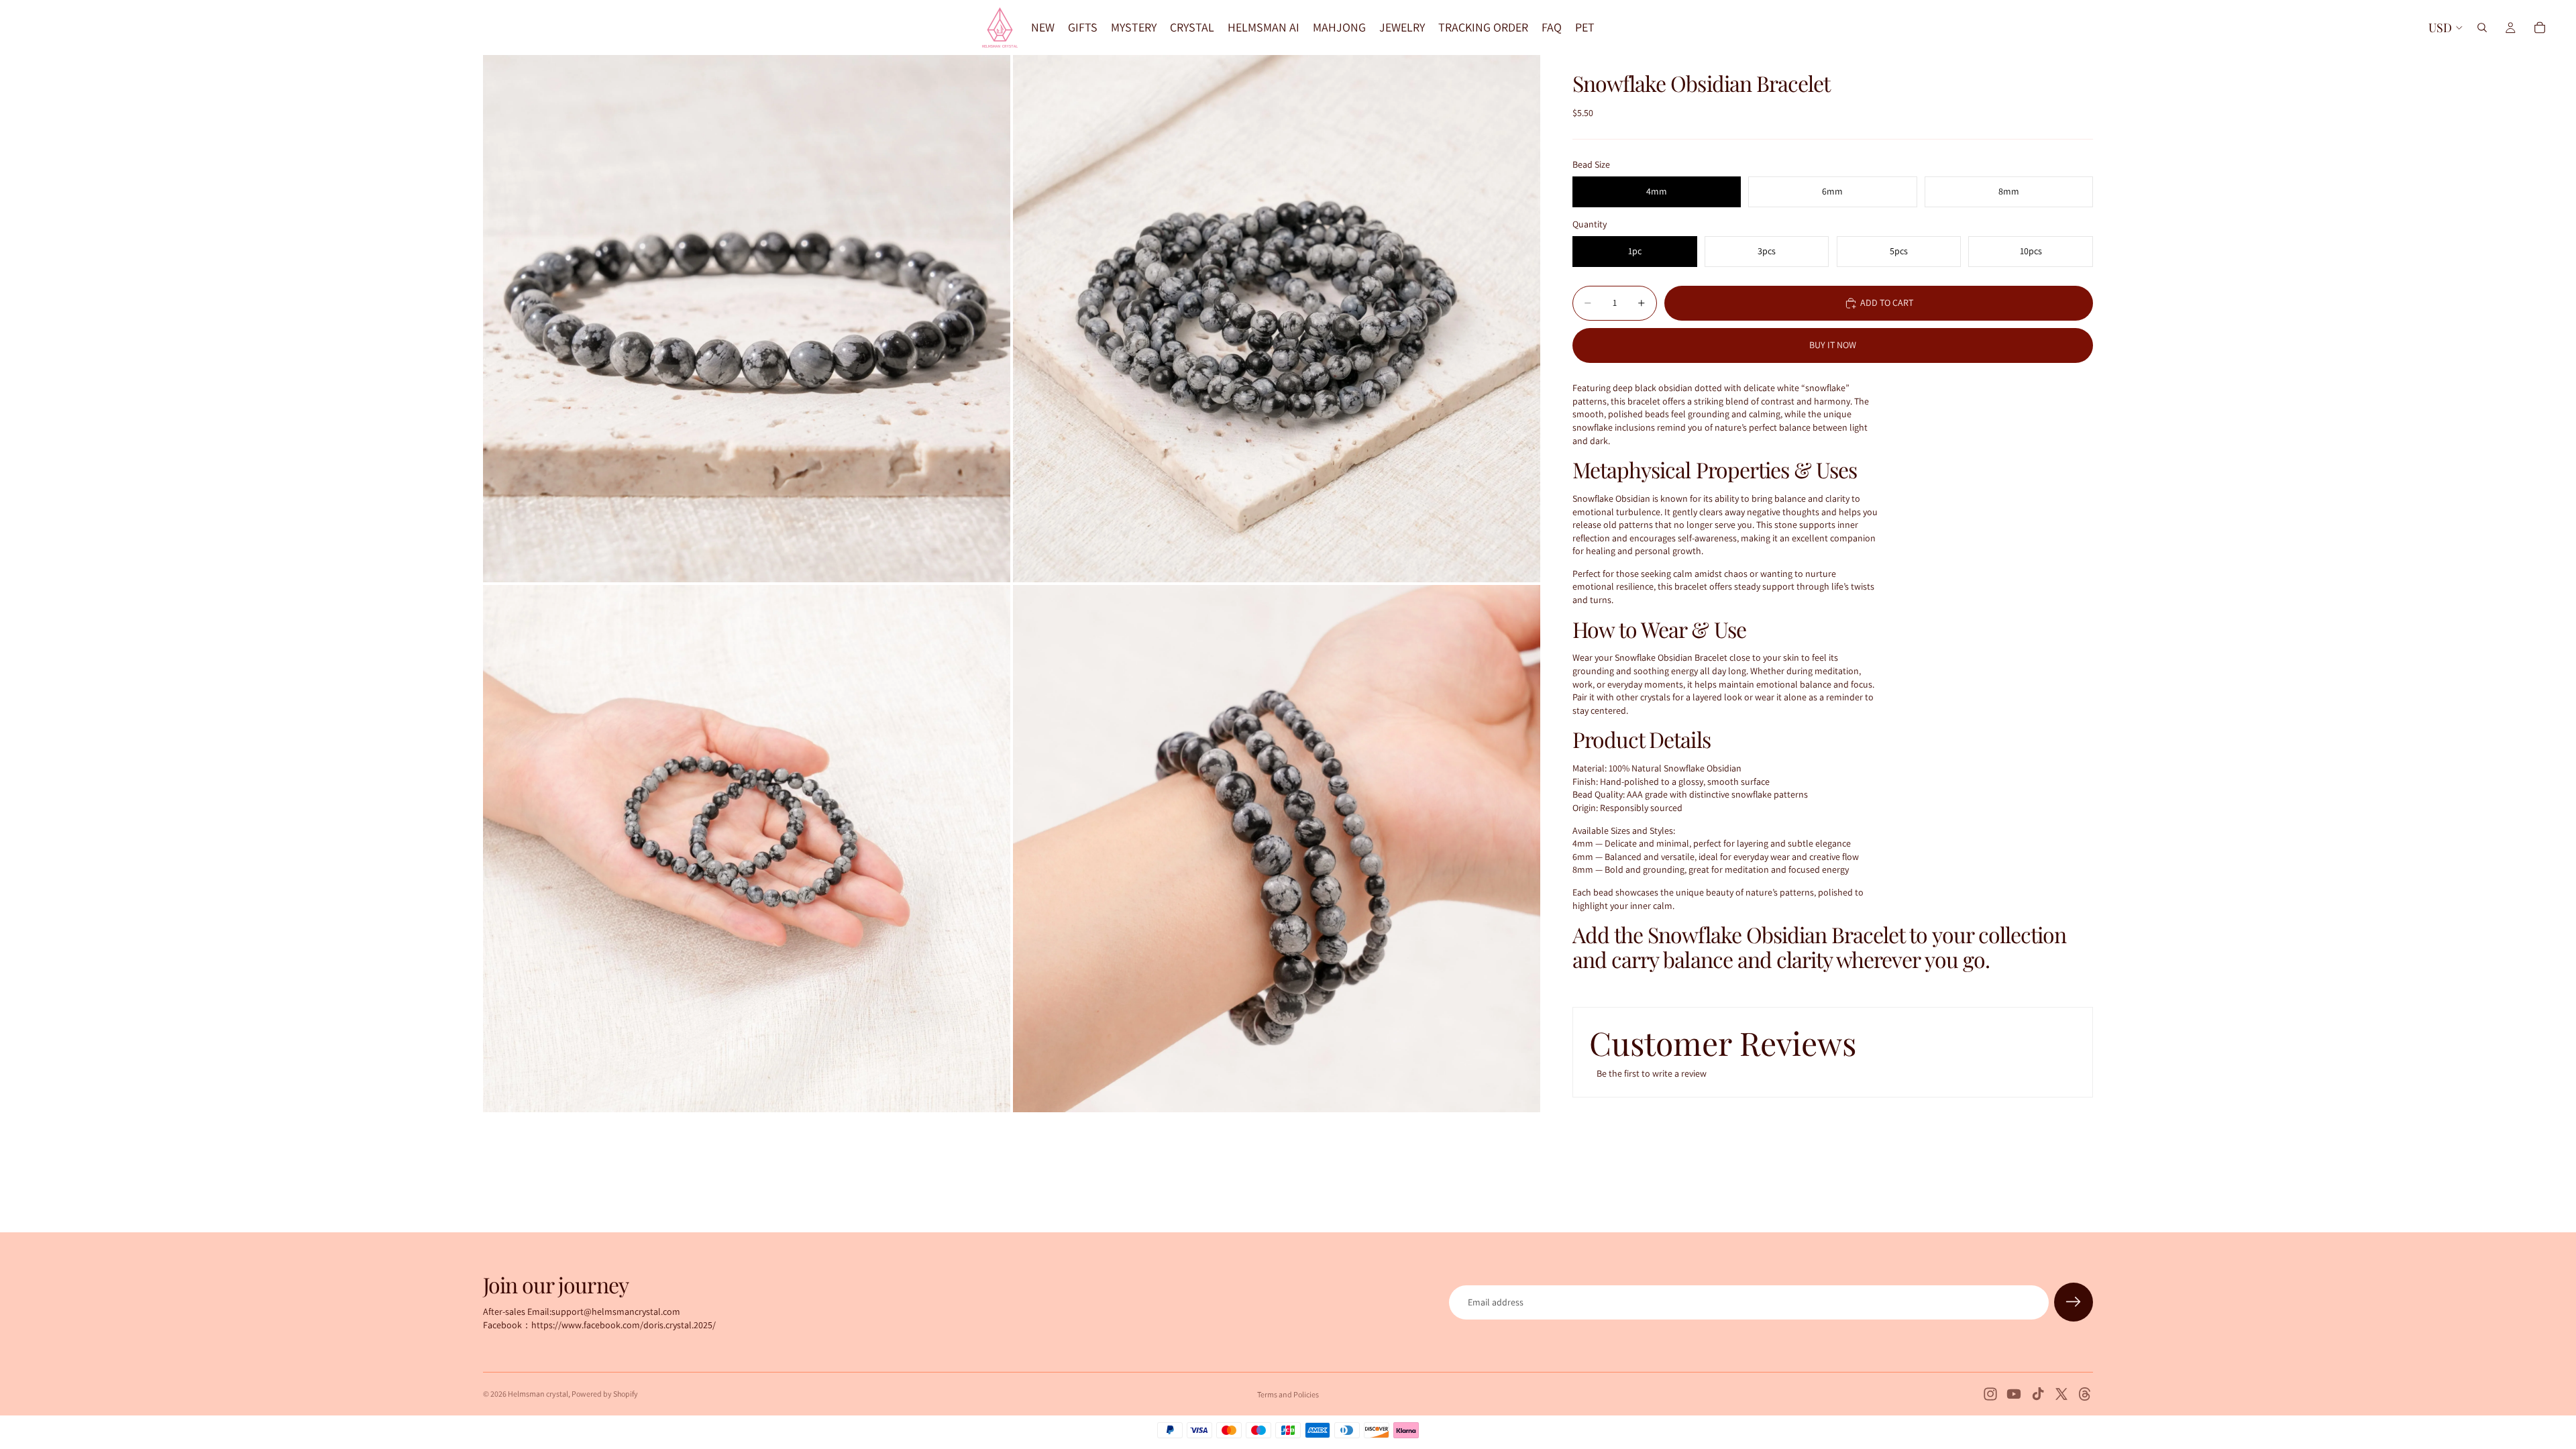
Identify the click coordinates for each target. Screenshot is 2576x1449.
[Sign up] (2074, 1302)
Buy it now (1833, 345)
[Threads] (2085, 1394)
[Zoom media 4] (1277, 849)
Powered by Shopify (605, 1394)
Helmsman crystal (538, 1394)
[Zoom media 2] (1277, 319)
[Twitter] (2061, 1394)
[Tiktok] (2038, 1394)
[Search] (2482, 28)
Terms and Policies (1288, 1394)
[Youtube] (2014, 1394)
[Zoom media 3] (747, 849)
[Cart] (2540, 28)
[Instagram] (1990, 1394)
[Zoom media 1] (747, 319)
